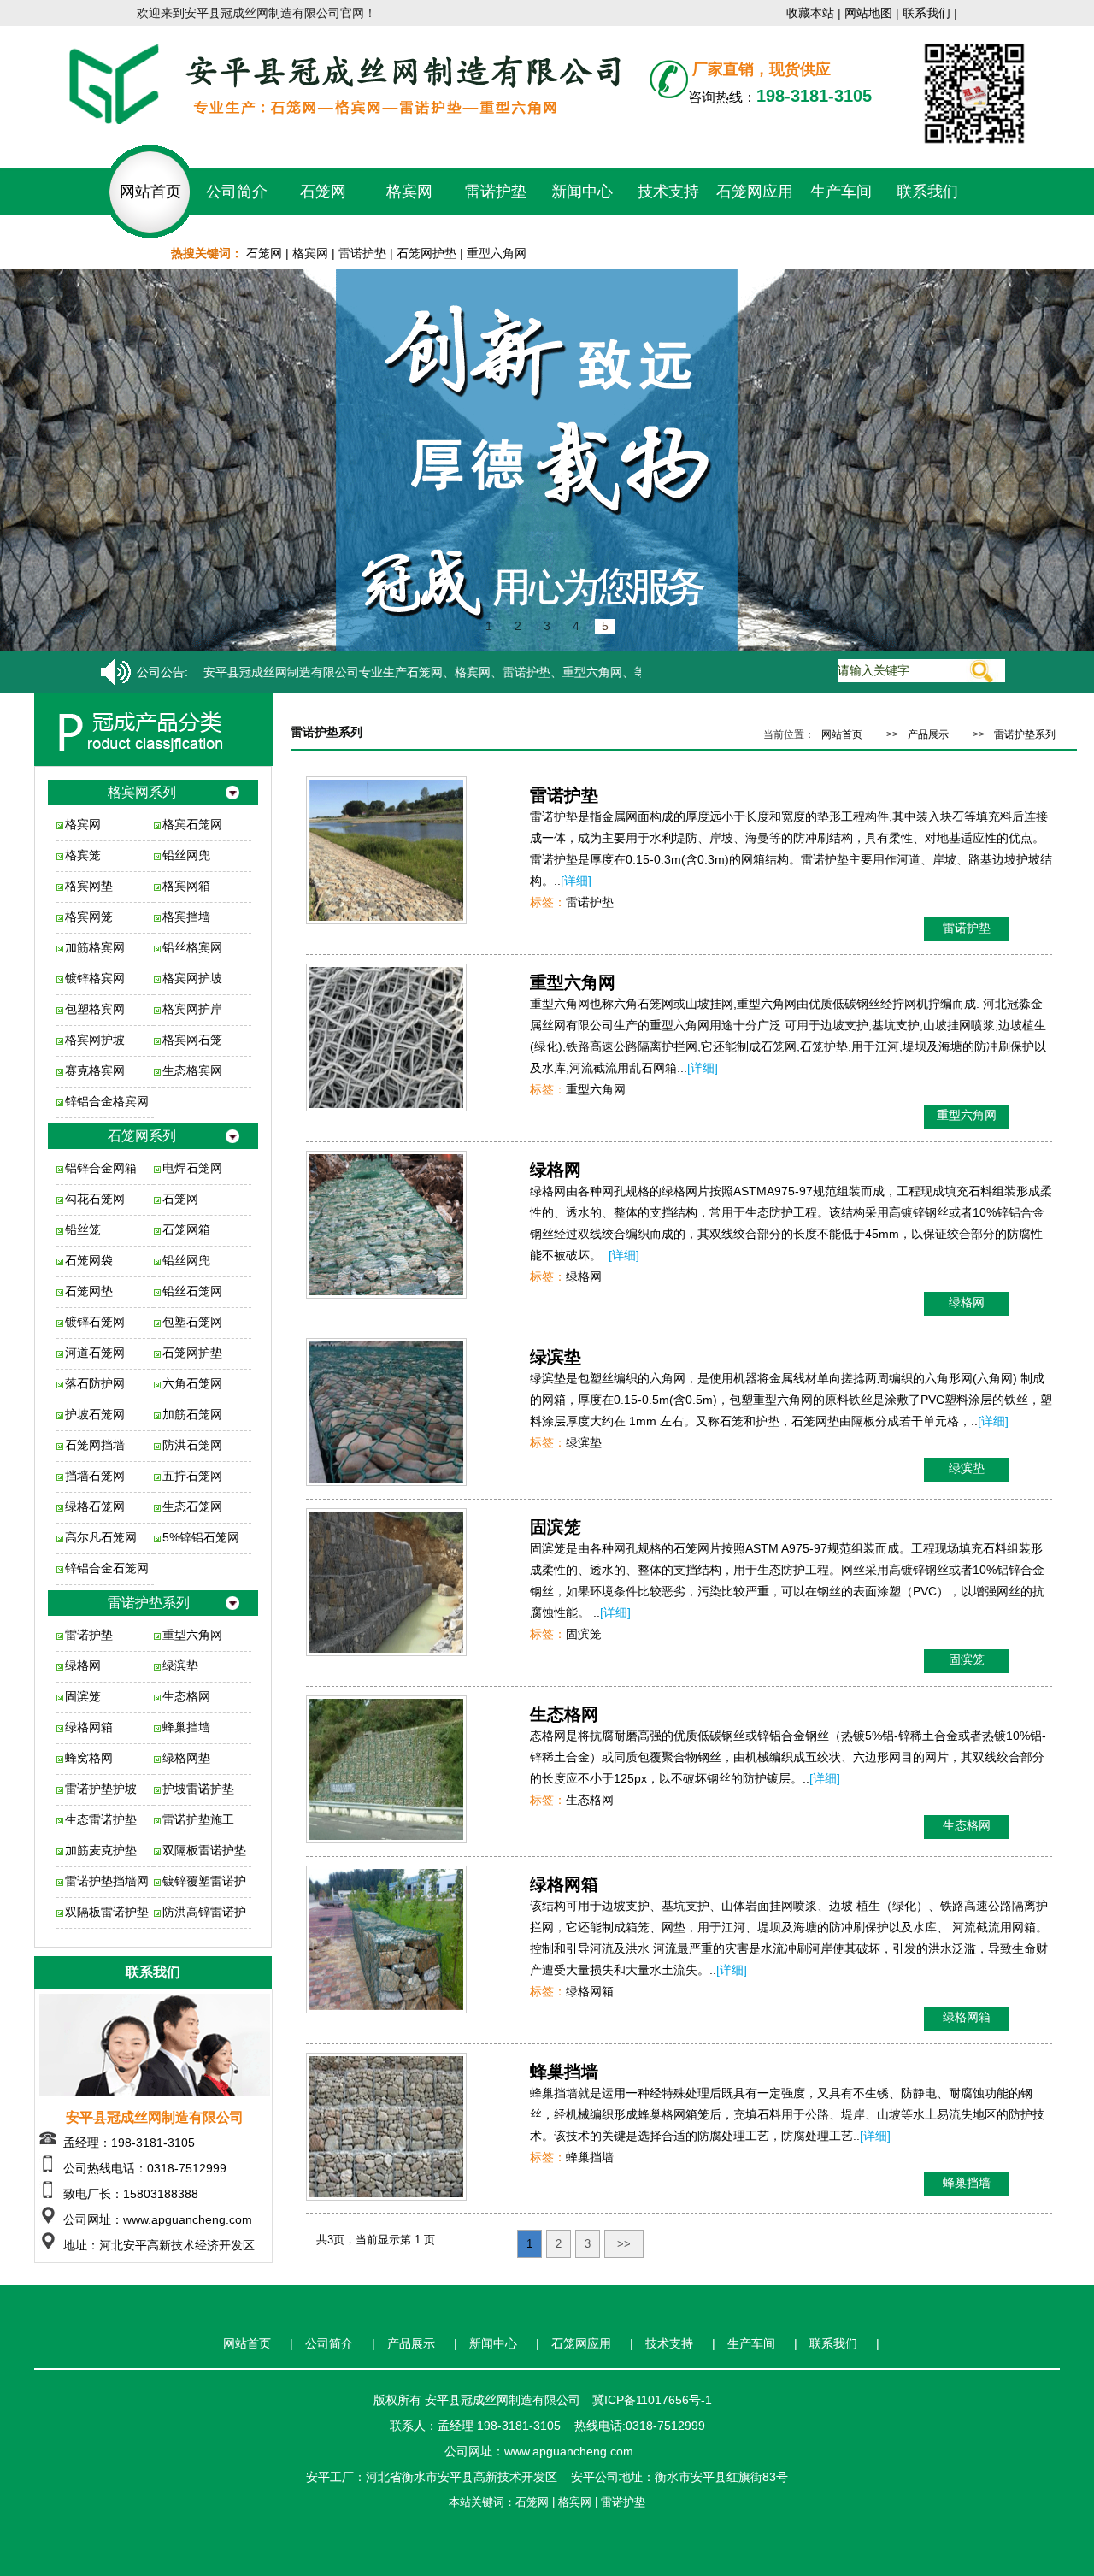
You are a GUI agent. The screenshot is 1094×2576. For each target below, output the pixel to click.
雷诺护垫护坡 (101, 1789)
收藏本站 (810, 13)
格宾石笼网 (192, 824)
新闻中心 (582, 192)
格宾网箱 (186, 886)
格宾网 (409, 192)
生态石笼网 (192, 1506)
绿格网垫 (186, 1758)
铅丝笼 (83, 1229)
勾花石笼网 (95, 1199)
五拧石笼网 (192, 1476)
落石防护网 (95, 1383)
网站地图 (868, 13)
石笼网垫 (89, 1291)
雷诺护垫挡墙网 (107, 1881)
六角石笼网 (192, 1383)
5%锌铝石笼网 (201, 1537)
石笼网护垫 (426, 253)
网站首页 (150, 192)
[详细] (576, 881)
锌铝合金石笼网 (107, 1568)
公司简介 (237, 192)
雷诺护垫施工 (198, 1819)
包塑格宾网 (95, 1009)
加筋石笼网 (192, 1414)
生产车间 (841, 192)
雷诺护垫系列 (149, 1603)
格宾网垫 (89, 886)
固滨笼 (83, 1696)
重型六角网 (497, 253)
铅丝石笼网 (192, 1291)
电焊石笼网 (192, 1168)
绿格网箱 (89, 1727)
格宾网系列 (142, 792)
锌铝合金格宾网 (107, 1101)
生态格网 (186, 1696)
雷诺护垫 (496, 192)
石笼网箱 (186, 1229)
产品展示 (928, 734)
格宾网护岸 (192, 1009)
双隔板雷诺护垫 (204, 1850)
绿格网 (83, 1665)
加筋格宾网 (95, 947)
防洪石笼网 (192, 1445)
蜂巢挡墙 (186, 1727)
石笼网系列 (142, 1136)
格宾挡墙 (186, 917)
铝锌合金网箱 (101, 1168)
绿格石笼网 (95, 1506)
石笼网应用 (755, 192)
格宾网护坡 (192, 978)
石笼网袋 (89, 1260)
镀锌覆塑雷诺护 (204, 1881)
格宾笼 (83, 855)
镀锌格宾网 (95, 978)
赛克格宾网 (95, 1070)
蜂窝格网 (89, 1758)
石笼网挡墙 (95, 1445)
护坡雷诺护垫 (198, 1789)
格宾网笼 (89, 917)
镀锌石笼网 (95, 1322)
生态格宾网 (192, 1070)
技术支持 (668, 192)
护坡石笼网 (95, 1414)
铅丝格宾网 (192, 947)
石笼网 (323, 192)
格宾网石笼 (192, 1040)
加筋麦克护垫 (101, 1850)
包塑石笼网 (192, 1322)
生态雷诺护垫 (101, 1819)
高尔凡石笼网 (101, 1537)
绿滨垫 (180, 1665)
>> (624, 2244)
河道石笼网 (95, 1353)
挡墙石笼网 (95, 1476)
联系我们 (926, 13)
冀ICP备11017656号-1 (652, 2400)
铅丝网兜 (186, 855)
